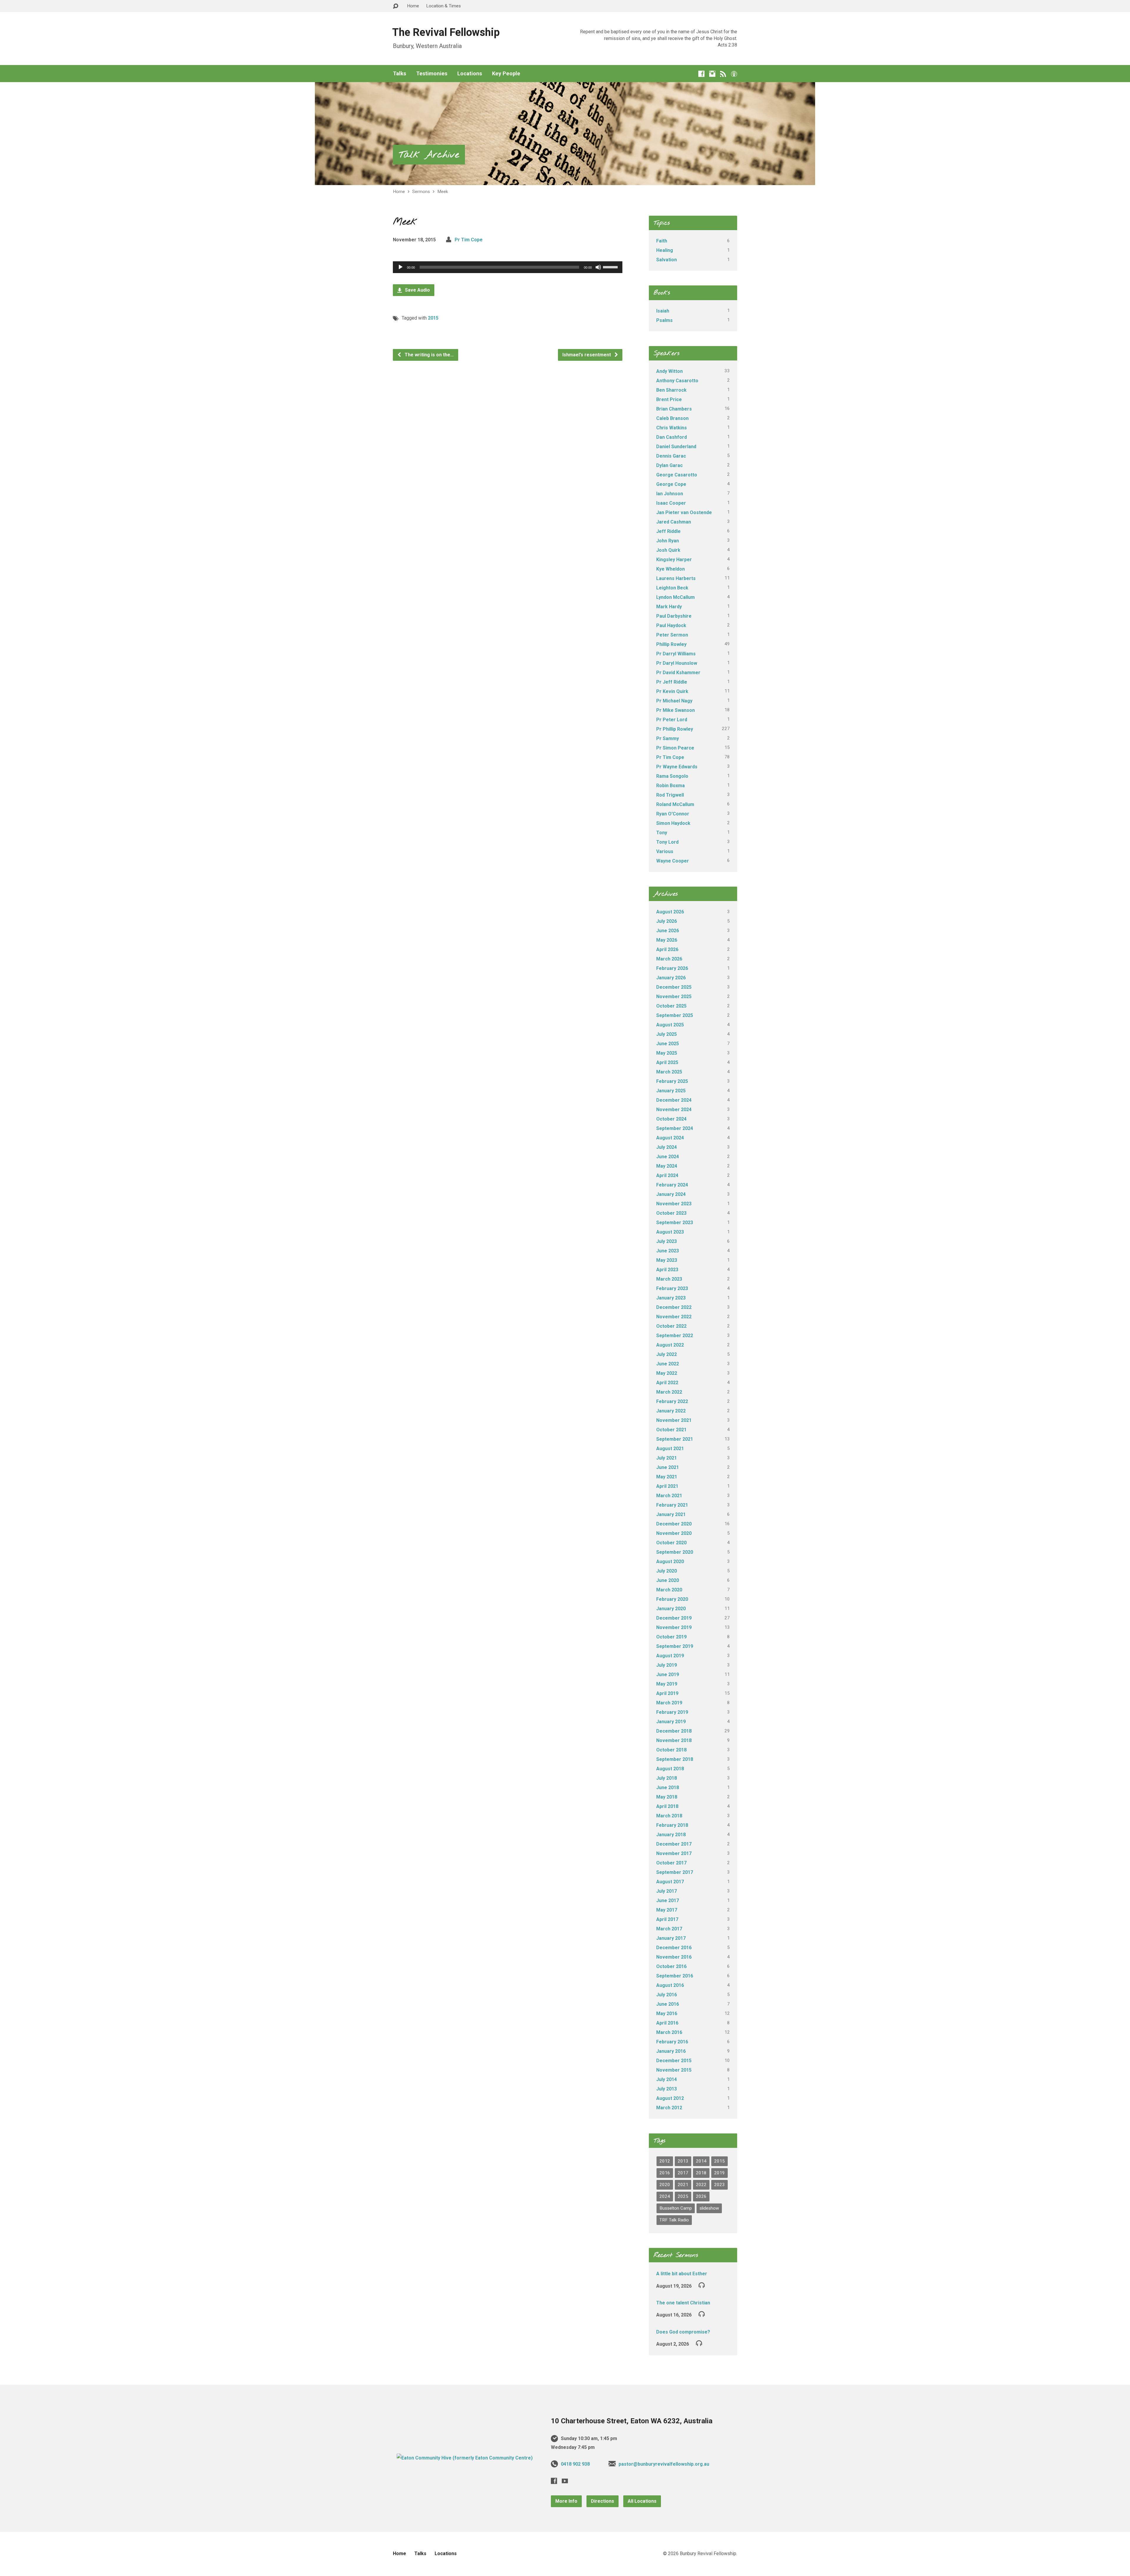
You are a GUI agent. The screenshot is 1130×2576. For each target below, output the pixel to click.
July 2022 (667, 1354)
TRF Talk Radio (674, 2220)
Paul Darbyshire (674, 616)
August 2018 (670, 1769)
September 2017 (675, 1872)
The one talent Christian (683, 2303)
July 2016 (667, 1995)
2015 (433, 318)
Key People (506, 74)
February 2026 (672, 968)
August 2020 (670, 1562)
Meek (443, 192)
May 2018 (667, 1797)
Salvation (667, 260)
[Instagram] (712, 74)
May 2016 (667, 2014)
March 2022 (669, 1392)
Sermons (421, 192)
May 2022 (667, 1373)
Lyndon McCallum (675, 597)
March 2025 (669, 1072)
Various (665, 851)
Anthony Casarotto (677, 381)
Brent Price (669, 399)
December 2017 (674, 1844)
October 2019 (671, 1637)
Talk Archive (429, 155)
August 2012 (670, 2098)
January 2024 (671, 1194)
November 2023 (674, 1204)
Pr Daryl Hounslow (677, 663)
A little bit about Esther (682, 2274)
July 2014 (667, 2079)
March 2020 (669, 1590)
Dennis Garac (671, 456)
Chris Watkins (672, 428)
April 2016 (667, 2023)
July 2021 (667, 1458)
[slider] (611, 267)
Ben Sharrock (671, 390)
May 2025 (667, 1053)
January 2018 (671, 1835)
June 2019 (668, 1675)
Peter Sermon (672, 635)
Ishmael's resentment (587, 355)
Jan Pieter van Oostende (684, 512)
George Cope (671, 484)
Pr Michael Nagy (674, 701)
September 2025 (675, 1015)
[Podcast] (734, 74)
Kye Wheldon (670, 569)
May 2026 (667, 940)
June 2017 (668, 1901)
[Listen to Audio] (702, 2285)
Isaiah (663, 311)
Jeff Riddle (668, 531)
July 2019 (667, 1665)
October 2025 (671, 1006)
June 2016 (668, 2004)
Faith (662, 241)
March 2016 (669, 2032)
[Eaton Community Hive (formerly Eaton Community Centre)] (465, 2458)
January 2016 (671, 2051)
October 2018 (671, 1750)
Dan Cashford (672, 437)
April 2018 (667, 1806)
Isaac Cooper (671, 503)
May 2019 (667, 1684)
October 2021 (671, 1430)
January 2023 (671, 1298)
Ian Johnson (670, 494)
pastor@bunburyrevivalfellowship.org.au (664, 2464)
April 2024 (667, 1175)
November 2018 (674, 1740)
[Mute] (598, 267)
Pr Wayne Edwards (677, 767)
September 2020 (675, 1552)
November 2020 (674, 1533)
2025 (683, 2196)
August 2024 (670, 1138)
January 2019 (671, 1722)
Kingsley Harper (674, 560)
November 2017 (674, 1853)
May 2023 (667, 1260)
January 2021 (671, 1514)
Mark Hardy (669, 607)
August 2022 (670, 1345)
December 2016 (674, 1948)
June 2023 (668, 1251)
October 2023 (671, 1213)
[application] (508, 267)
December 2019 (674, 1618)
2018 (701, 2173)
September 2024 (675, 1128)
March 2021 (669, 1496)
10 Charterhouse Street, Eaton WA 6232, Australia (632, 2421)
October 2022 (671, 1326)
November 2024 (674, 1110)
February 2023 (672, 1288)
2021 (683, 2185)
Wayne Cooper (673, 861)
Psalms (664, 320)
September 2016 (675, 1976)
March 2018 (669, 1816)
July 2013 (667, 2089)
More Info (566, 2501)
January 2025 (671, 1091)
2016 (665, 2173)
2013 (683, 2161)
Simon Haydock (673, 823)
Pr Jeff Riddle (672, 682)
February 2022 (672, 1401)
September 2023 (675, 1223)
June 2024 (668, 1157)
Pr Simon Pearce (675, 748)
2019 (719, 2173)
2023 (719, 2185)
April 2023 (667, 1270)
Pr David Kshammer (678, 673)
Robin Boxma (670, 786)
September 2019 (675, 1646)
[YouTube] (565, 2481)
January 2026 (671, 978)
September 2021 (675, 1439)
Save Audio (417, 290)
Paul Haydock (671, 625)
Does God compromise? (683, 2332)
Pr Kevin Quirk (672, 691)
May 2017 (667, 1910)
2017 (683, 2173)
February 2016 (672, 2042)
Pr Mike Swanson (675, 710)
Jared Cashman (674, 522)
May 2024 (667, 1166)
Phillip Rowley (671, 644)
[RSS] (723, 74)
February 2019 (672, 1712)
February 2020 (672, 1599)
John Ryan (668, 541)
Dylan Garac (669, 465)
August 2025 (670, 1025)
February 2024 (672, 1185)
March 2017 (669, 1929)
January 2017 (671, 1938)
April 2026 (667, 949)
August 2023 (670, 1232)
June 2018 (668, 1788)
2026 (701, 2196)
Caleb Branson (672, 418)
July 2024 (667, 1147)
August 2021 (670, 1449)
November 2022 (674, 1317)
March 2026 (669, 959)
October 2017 (671, 1863)
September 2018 (675, 1759)
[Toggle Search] (395, 6)
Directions (603, 2501)
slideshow (709, 2208)
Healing (665, 250)
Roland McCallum (675, 804)
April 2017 (667, 1919)
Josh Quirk (668, 550)
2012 (665, 2161)
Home (413, 6)
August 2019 (670, 1656)
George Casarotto (677, 475)
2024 (665, 2196)
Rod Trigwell (670, 795)
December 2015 (674, 2061)
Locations (470, 74)
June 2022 (668, 1364)
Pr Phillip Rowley (675, 729)
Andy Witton (669, 371)
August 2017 (670, 1882)
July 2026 (667, 921)
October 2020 (671, 1543)
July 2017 (667, 1891)
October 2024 (671, 1119)
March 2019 (669, 1703)
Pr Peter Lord (672, 720)
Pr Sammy (668, 738)
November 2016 (674, 1957)
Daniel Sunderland (676, 447)
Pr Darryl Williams (676, 654)
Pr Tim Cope (469, 240)
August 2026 (670, 912)
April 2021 (667, 1486)
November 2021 (674, 1420)
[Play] (401, 267)
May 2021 (667, 1477)
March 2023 (669, 1279)
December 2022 (674, 1307)
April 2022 (667, 1383)
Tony (662, 833)
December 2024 (674, 1100)
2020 (665, 2185)
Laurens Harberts (676, 578)
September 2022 (675, 1336)
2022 (701, 2185)
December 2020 (674, 1524)
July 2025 (667, 1034)
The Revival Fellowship (446, 32)
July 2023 (667, 1241)
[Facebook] (701, 74)
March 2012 (669, 2108)
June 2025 (668, 1044)
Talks (399, 74)
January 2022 (671, 1411)
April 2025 (667, 1062)
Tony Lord (667, 842)
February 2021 (672, 1505)
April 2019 (667, 1693)
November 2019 (674, 1627)
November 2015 (674, 2070)
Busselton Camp (676, 2208)
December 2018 (674, 1731)
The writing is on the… (429, 355)
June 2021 (668, 1467)
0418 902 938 (575, 2464)
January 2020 (671, 1609)
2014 (701, 2161)
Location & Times (443, 6)
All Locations (642, 2501)
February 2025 (672, 1081)
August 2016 (670, 1985)
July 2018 (667, 1778)
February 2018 (672, 1825)
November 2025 (674, 997)
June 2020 (668, 1580)
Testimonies (432, 74)
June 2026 (668, 931)
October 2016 (671, 1966)
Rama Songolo (672, 776)
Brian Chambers (674, 409)
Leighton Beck (672, 588)
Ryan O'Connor (673, 814)
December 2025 (674, 987)
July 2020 (667, 1571)
